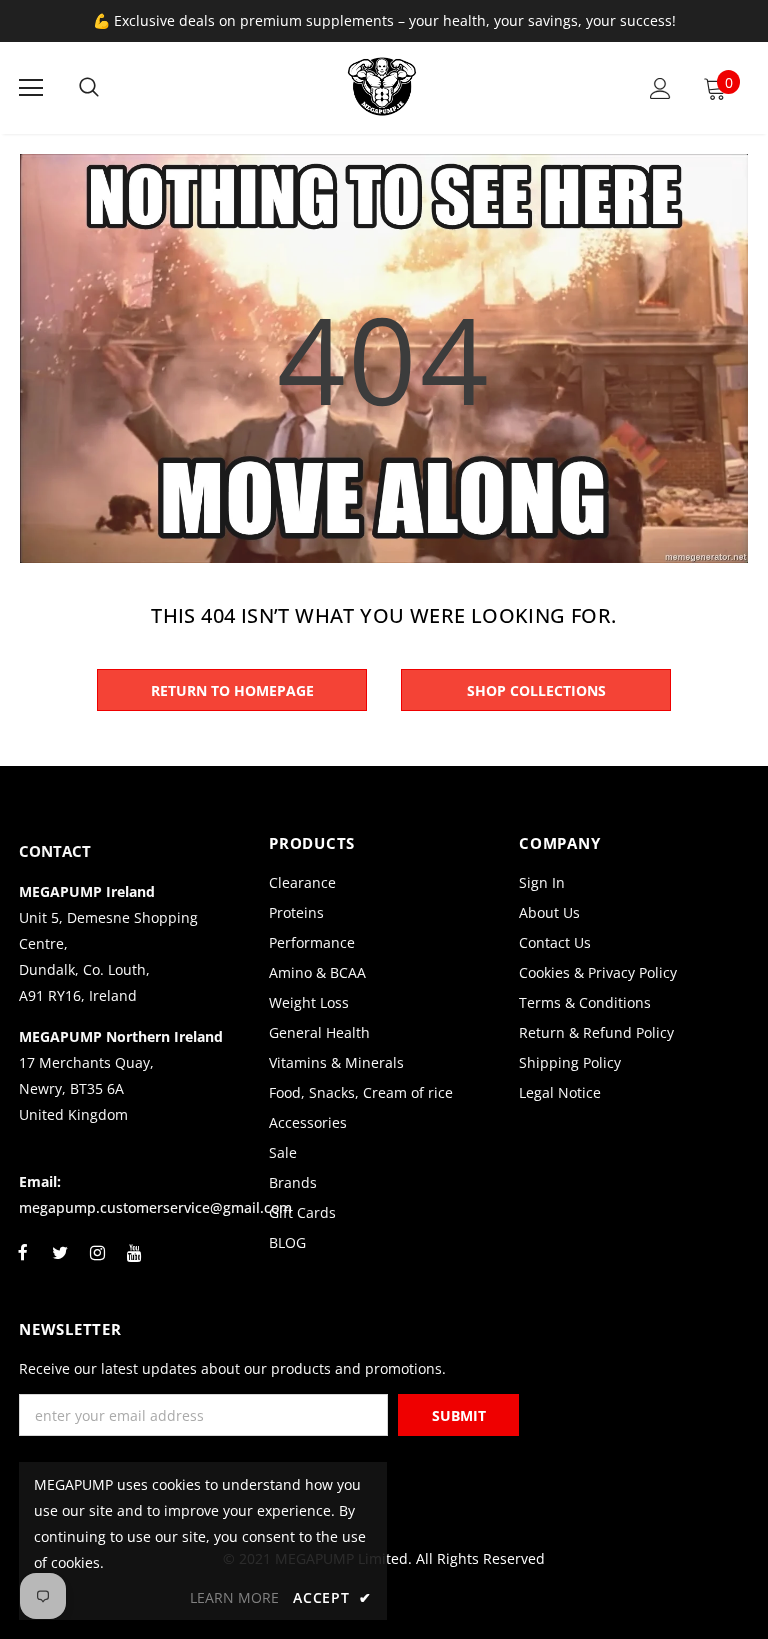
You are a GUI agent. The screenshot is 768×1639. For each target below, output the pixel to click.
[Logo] (382, 87)
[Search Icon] (89, 88)
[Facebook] (23, 1264)
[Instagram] (97, 1264)
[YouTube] (134, 1264)
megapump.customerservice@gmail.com (155, 1207)
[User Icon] (660, 88)
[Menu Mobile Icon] (31, 88)
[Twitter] (60, 1264)
